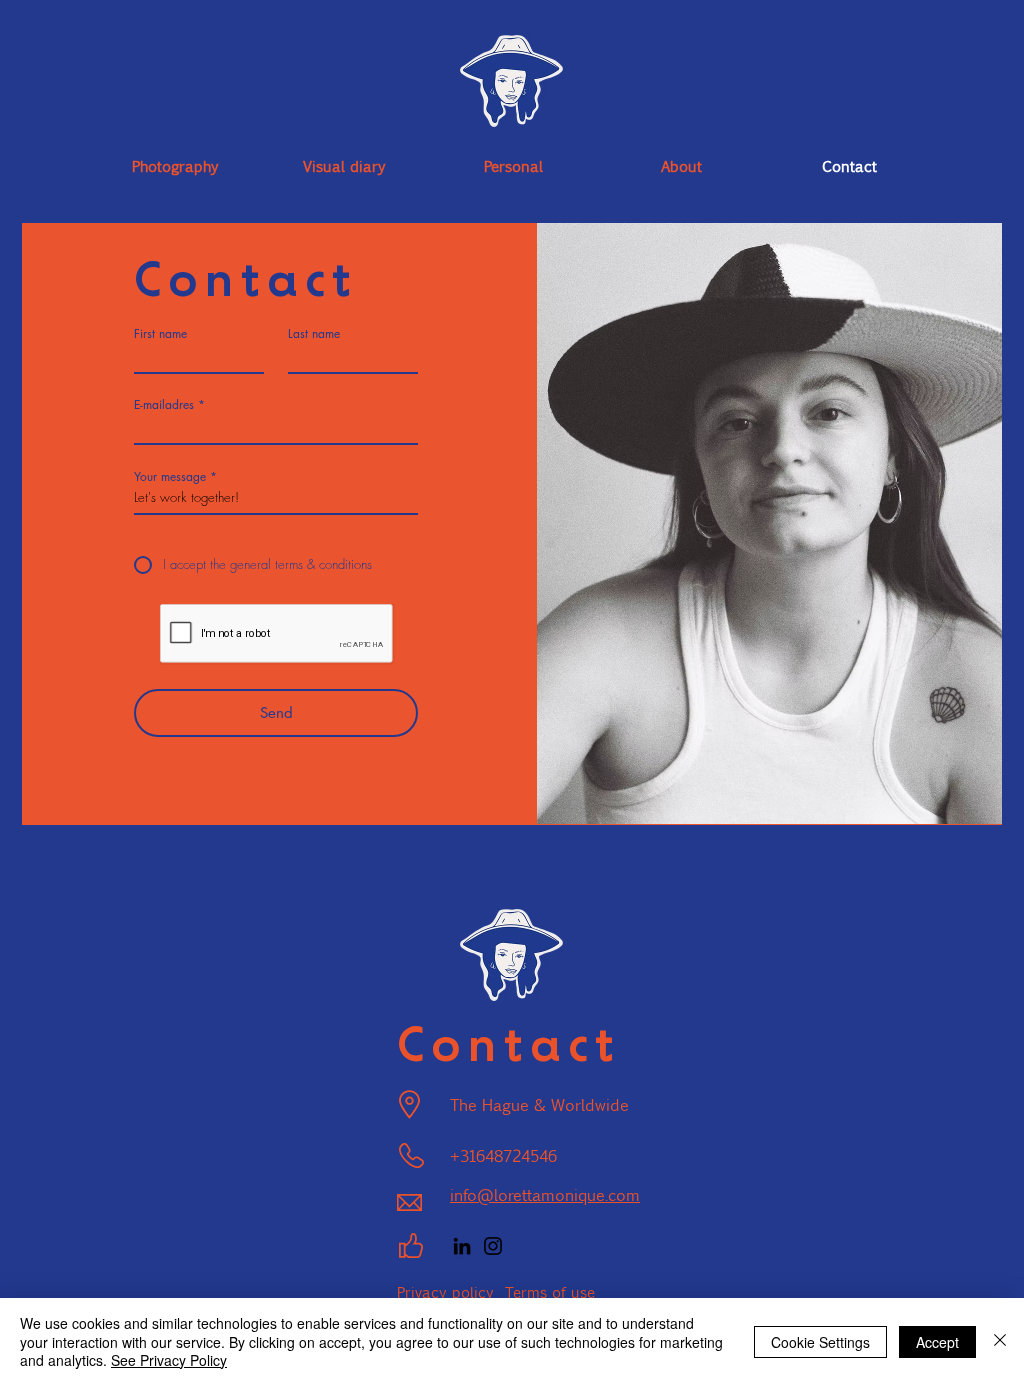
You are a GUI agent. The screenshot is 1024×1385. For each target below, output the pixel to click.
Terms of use (550, 1291)
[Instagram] (493, 1246)
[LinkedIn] (462, 1246)
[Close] (1000, 1341)
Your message (170, 477)
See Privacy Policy (169, 1360)
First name (160, 334)
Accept (937, 1342)
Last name (314, 334)
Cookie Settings (820, 1342)
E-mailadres (164, 405)
